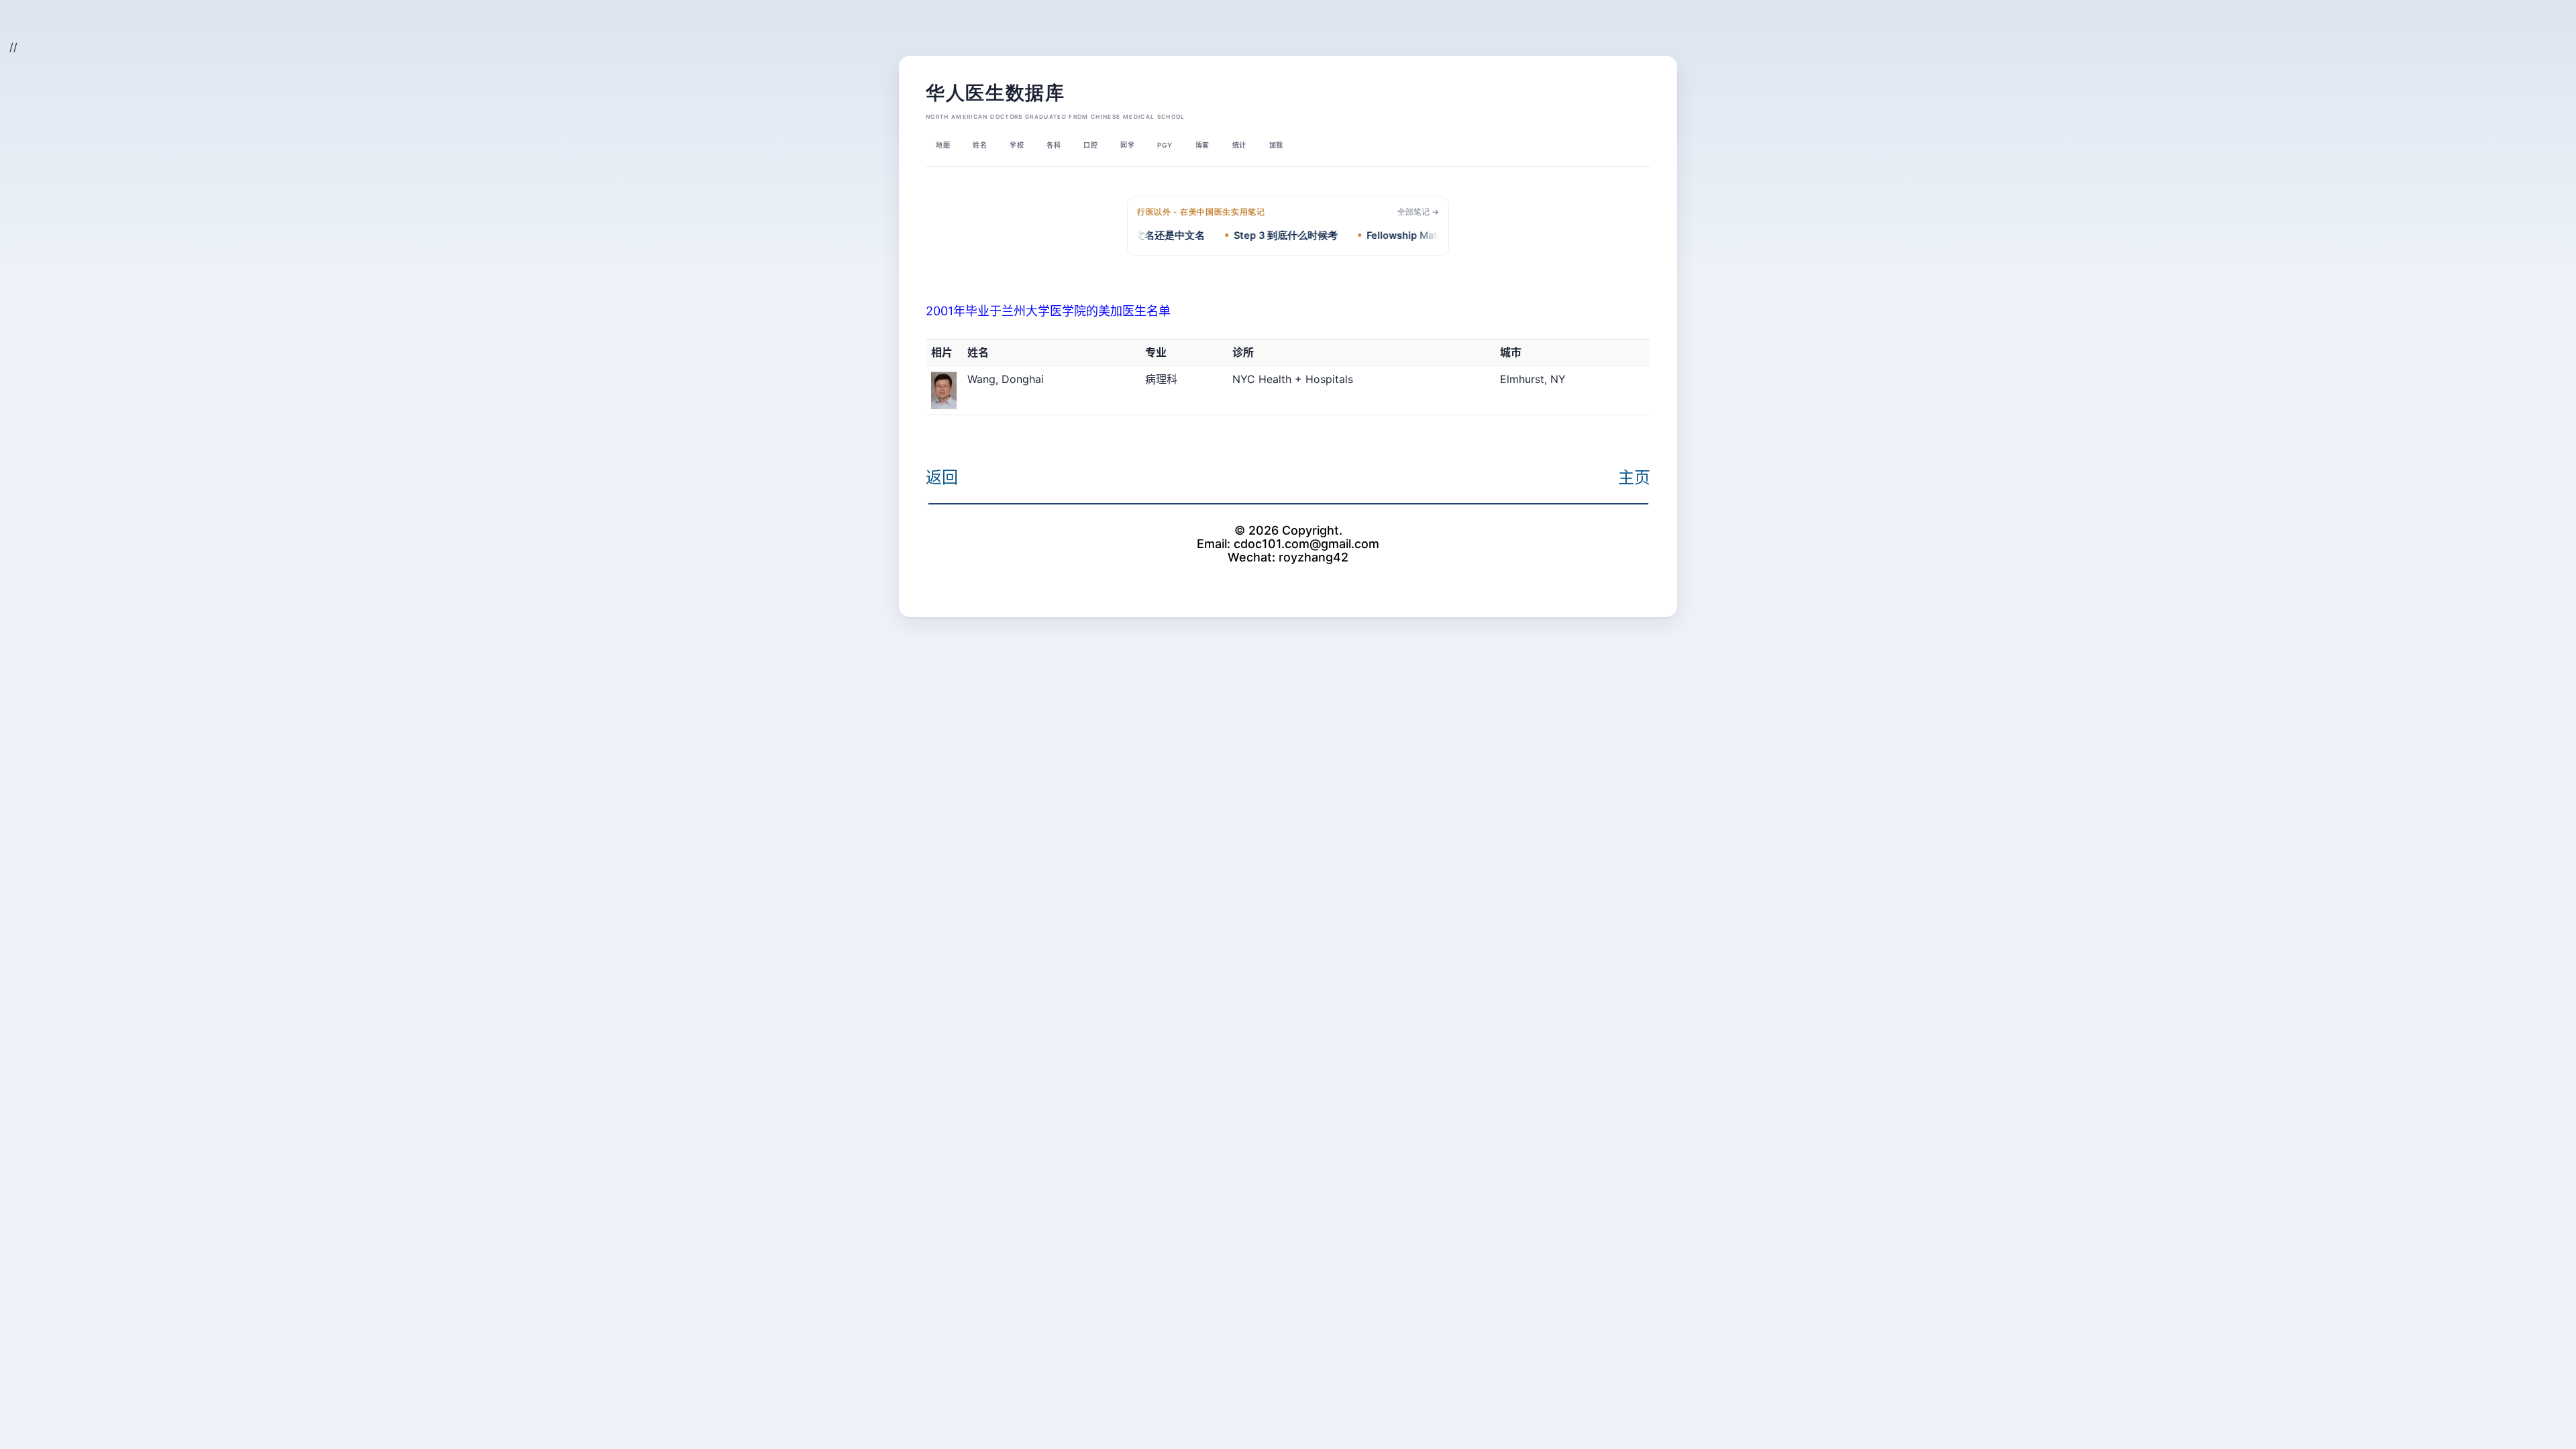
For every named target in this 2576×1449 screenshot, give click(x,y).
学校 (1017, 145)
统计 (1239, 145)
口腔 (1090, 145)
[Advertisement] (178, 31)
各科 (1054, 145)
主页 (1634, 477)
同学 (1127, 145)
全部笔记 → (1418, 212)
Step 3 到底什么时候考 (1253, 235)
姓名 (980, 145)
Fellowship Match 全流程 (1392, 235)
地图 (943, 145)
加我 (1276, 145)
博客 (1202, 145)
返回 (942, 477)
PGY (1165, 145)
